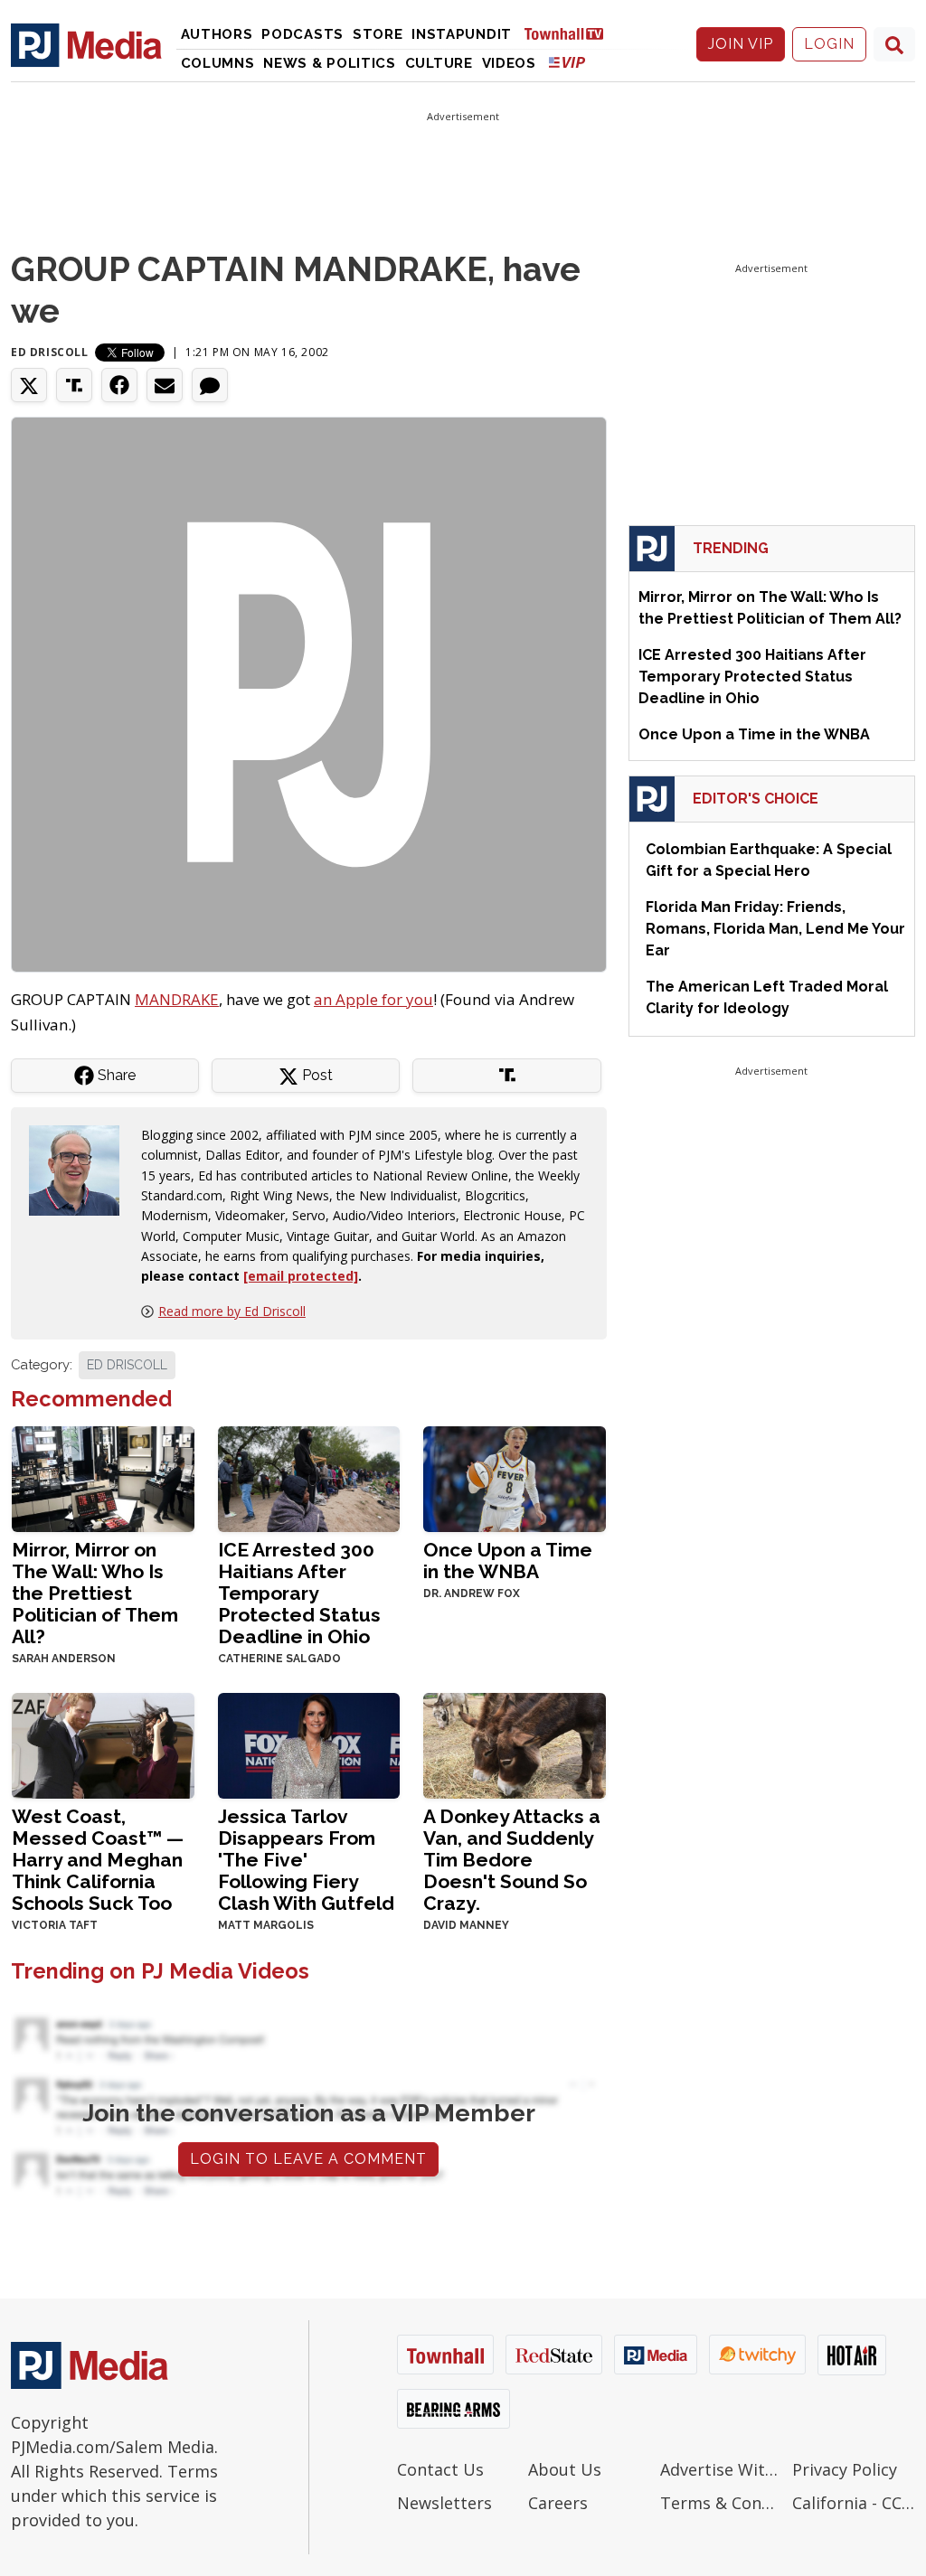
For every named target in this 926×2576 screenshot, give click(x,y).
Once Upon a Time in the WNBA (508, 1561)
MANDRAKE (177, 999)
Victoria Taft (55, 1925)
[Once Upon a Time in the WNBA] (515, 1477)
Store (378, 34)
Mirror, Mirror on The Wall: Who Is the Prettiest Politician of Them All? (95, 1593)
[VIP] (567, 62)
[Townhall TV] (571, 33)
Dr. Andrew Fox (472, 1594)
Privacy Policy (845, 2469)
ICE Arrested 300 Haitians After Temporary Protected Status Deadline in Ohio (299, 1593)
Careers (558, 2503)
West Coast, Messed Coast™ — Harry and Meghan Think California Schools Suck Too (98, 1860)
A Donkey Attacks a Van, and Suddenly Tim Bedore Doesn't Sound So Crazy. (512, 1860)
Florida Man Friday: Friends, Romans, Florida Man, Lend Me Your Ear (775, 929)
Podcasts (302, 34)
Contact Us (440, 2469)
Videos (509, 63)
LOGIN (829, 44)
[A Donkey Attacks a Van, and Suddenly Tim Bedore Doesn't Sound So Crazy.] (515, 1744)
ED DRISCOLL (127, 1365)
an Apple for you (373, 999)
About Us (565, 2469)
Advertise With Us (722, 2469)
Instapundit (462, 34)
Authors (217, 34)
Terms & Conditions (722, 2503)
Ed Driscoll (50, 352)
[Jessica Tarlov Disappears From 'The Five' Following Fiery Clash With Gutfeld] (309, 1744)
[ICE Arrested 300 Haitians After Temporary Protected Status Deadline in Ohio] (309, 1477)
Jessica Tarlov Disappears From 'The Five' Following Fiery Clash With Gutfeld (306, 1860)
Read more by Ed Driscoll (232, 1311)
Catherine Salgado (279, 1659)
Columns (218, 63)
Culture (439, 63)
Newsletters (444, 2503)
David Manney (466, 1925)
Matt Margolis (266, 1925)
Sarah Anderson (64, 1659)
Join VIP (741, 44)
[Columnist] (81, 1169)
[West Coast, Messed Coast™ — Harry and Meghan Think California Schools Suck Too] (103, 1744)
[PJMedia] (86, 44)
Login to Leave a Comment (308, 2159)
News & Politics (330, 63)
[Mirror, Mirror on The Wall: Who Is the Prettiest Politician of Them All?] (103, 1477)
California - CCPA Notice (854, 2503)
